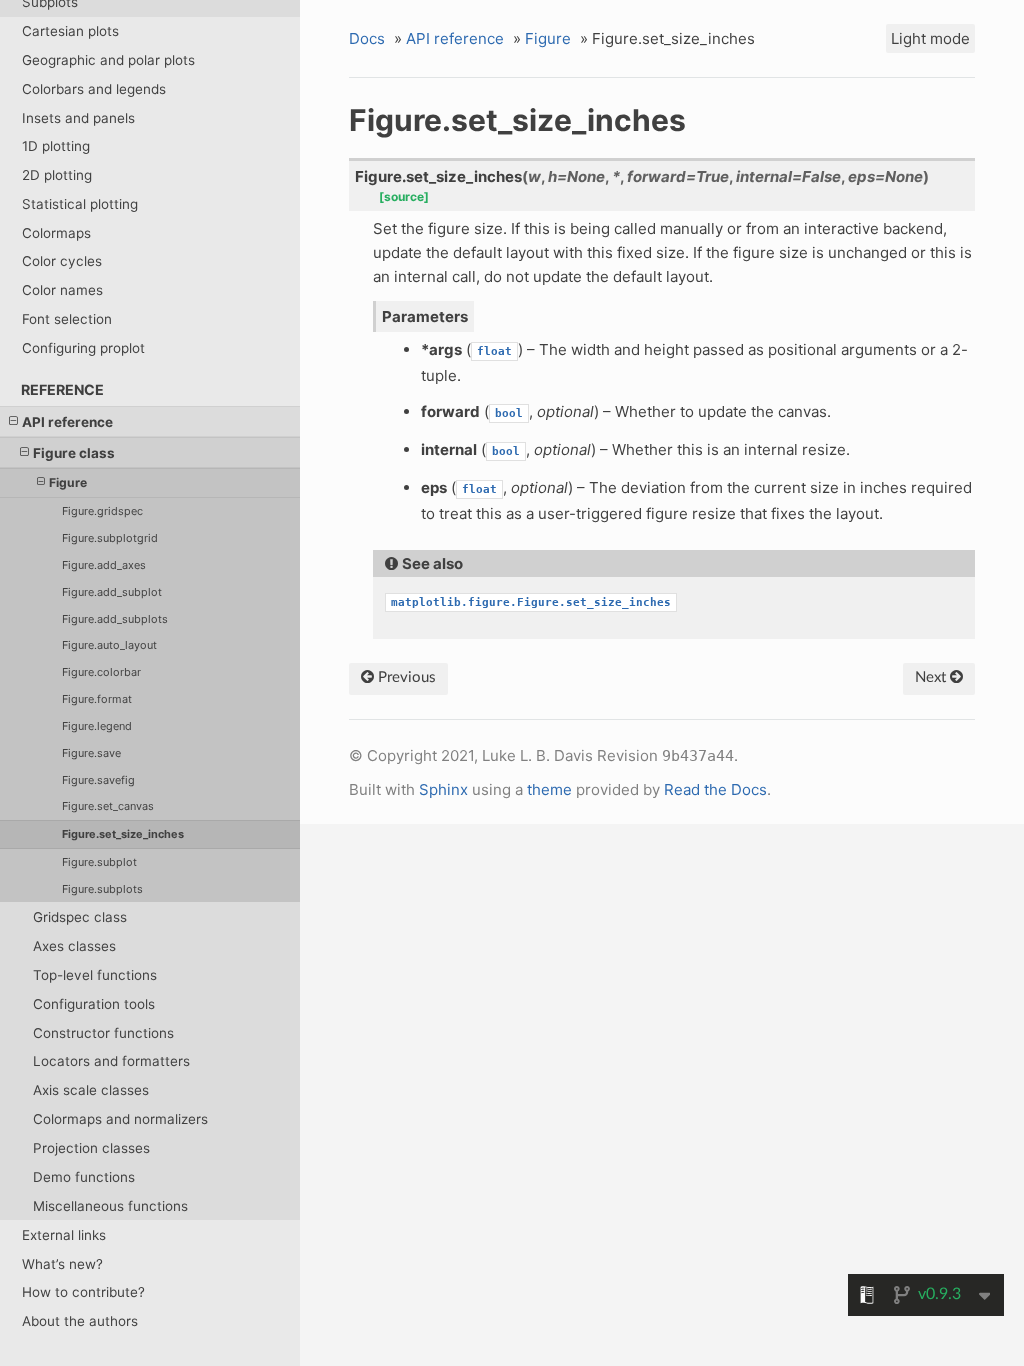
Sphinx (443, 789)
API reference (67, 422)
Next (932, 677)
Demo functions (84, 1177)
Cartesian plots (70, 31)
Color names (62, 290)
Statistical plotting (80, 204)
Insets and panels (78, 118)
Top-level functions (95, 975)
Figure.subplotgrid (110, 538)
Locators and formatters (111, 1061)
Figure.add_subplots (115, 619)
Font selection (67, 319)
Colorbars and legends (94, 89)
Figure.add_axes (104, 565)
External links (64, 1235)
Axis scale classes (91, 1090)
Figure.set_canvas (108, 806)
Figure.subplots (102, 889)
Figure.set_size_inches (123, 834)
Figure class (74, 453)
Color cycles (62, 261)
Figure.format (97, 699)
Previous (405, 677)
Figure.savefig (98, 780)
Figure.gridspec (102, 511)
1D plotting (56, 146)
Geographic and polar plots (108, 60)
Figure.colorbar (101, 672)
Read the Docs (715, 789)
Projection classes (91, 1148)
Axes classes (74, 946)
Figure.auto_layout (109, 645)
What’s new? (62, 1264)
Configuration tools (94, 1004)
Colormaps (56, 233)
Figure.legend (97, 726)
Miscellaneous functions (110, 1206)
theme (549, 789)
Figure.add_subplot (112, 592)
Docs (367, 38)
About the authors (80, 1321)
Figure (68, 482)
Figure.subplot (99, 862)
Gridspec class (80, 917)
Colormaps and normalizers (120, 1119)
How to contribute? (83, 1292)
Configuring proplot (83, 348)
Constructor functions (103, 1033)
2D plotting (57, 175)
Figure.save (91, 753)
